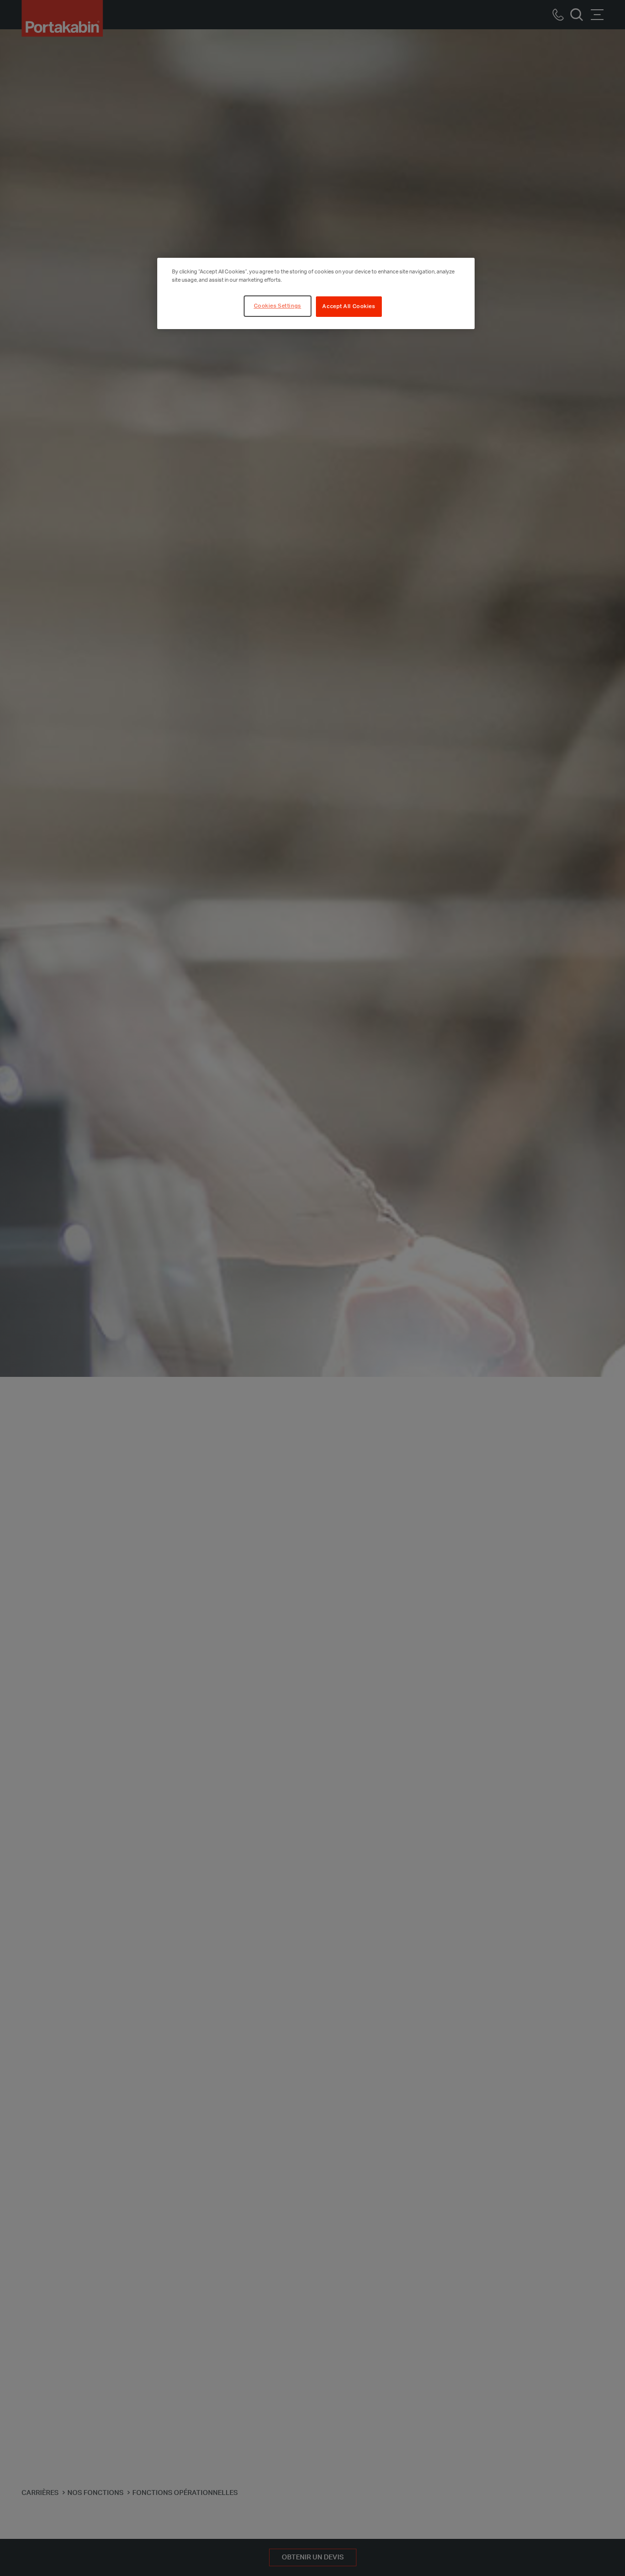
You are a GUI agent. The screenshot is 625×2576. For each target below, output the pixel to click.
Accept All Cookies (349, 306)
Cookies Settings (278, 306)
